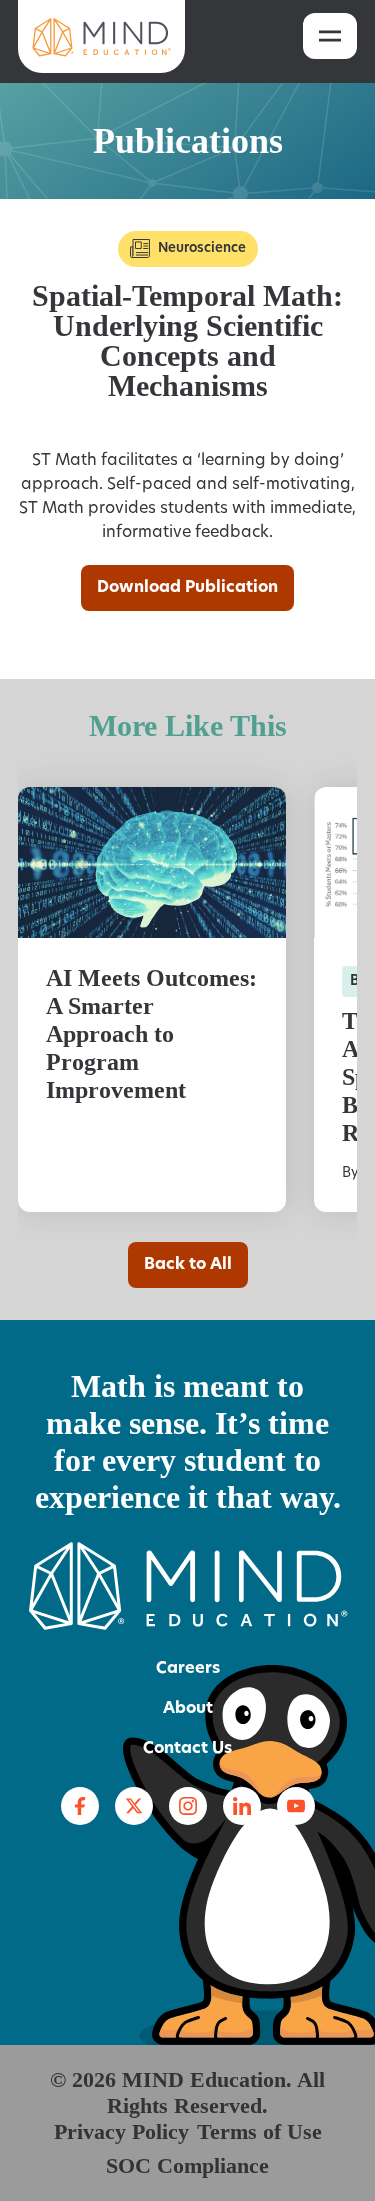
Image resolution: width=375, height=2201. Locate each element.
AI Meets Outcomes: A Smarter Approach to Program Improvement (151, 1034)
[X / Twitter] (134, 1806)
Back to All (188, 1265)
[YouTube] (296, 1806)
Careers (188, 1669)
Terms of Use (259, 2131)
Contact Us (187, 1749)
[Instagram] (188, 1806)
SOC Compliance (187, 2165)
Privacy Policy (121, 2131)
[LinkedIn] (242, 1806)
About (188, 1709)
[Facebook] (80, 1806)
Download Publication (187, 588)
